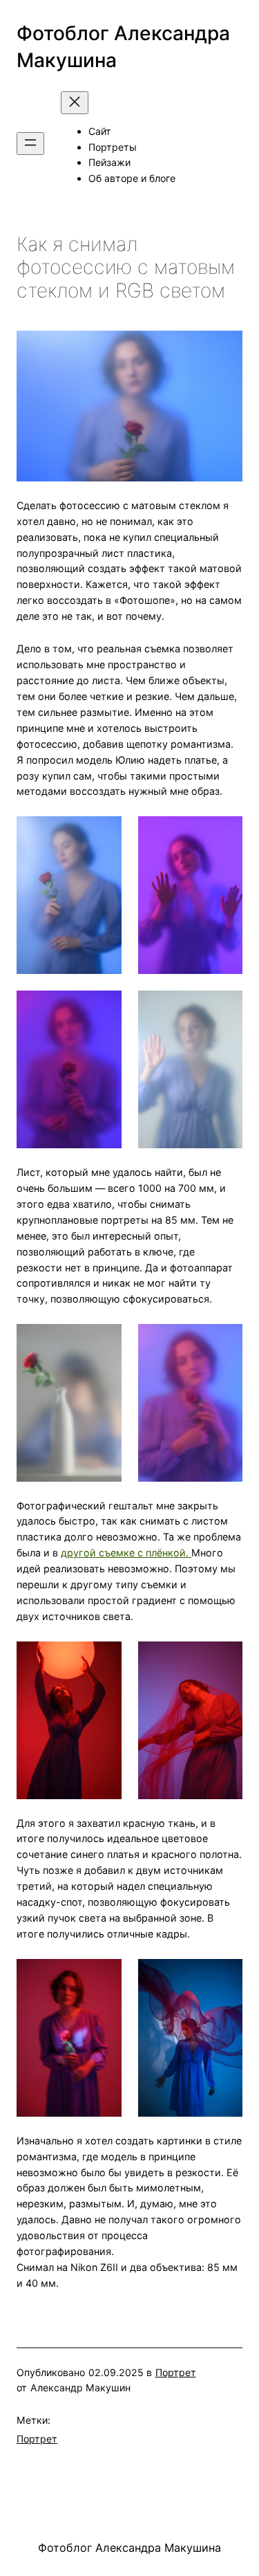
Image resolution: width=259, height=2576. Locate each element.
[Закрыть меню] (75, 103)
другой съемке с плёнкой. (126, 1553)
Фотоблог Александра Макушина (129, 2548)
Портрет (176, 2372)
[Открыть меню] (30, 144)
